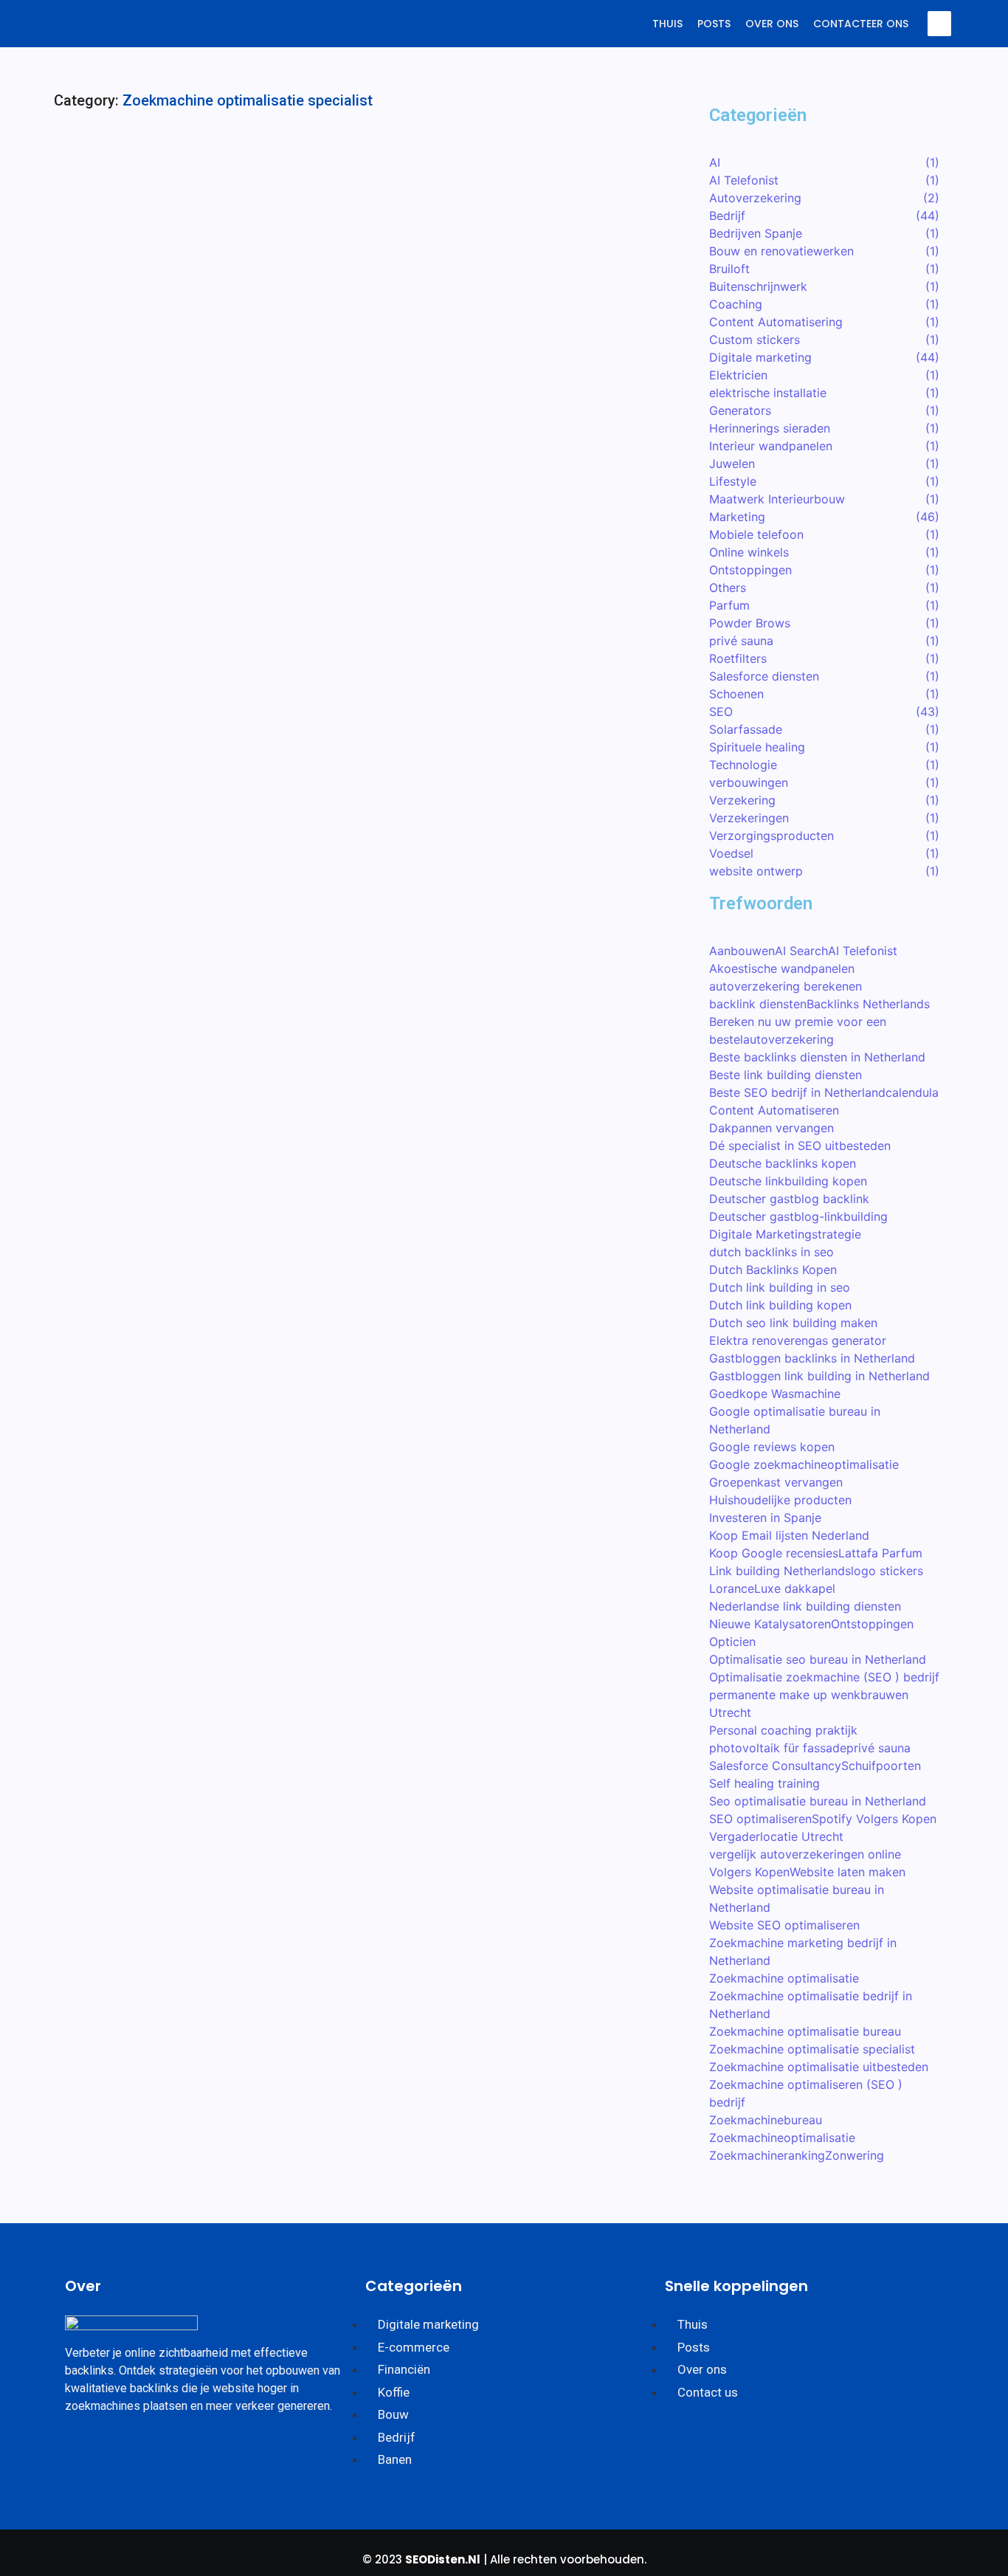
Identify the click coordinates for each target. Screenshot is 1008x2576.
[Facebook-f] (83, 2451)
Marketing (253, 175)
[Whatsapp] (176, 2451)
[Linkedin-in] (223, 2451)
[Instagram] (130, 2451)
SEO (305, 175)
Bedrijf (92, 175)
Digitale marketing (168, 175)
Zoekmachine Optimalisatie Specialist (199, 198)
